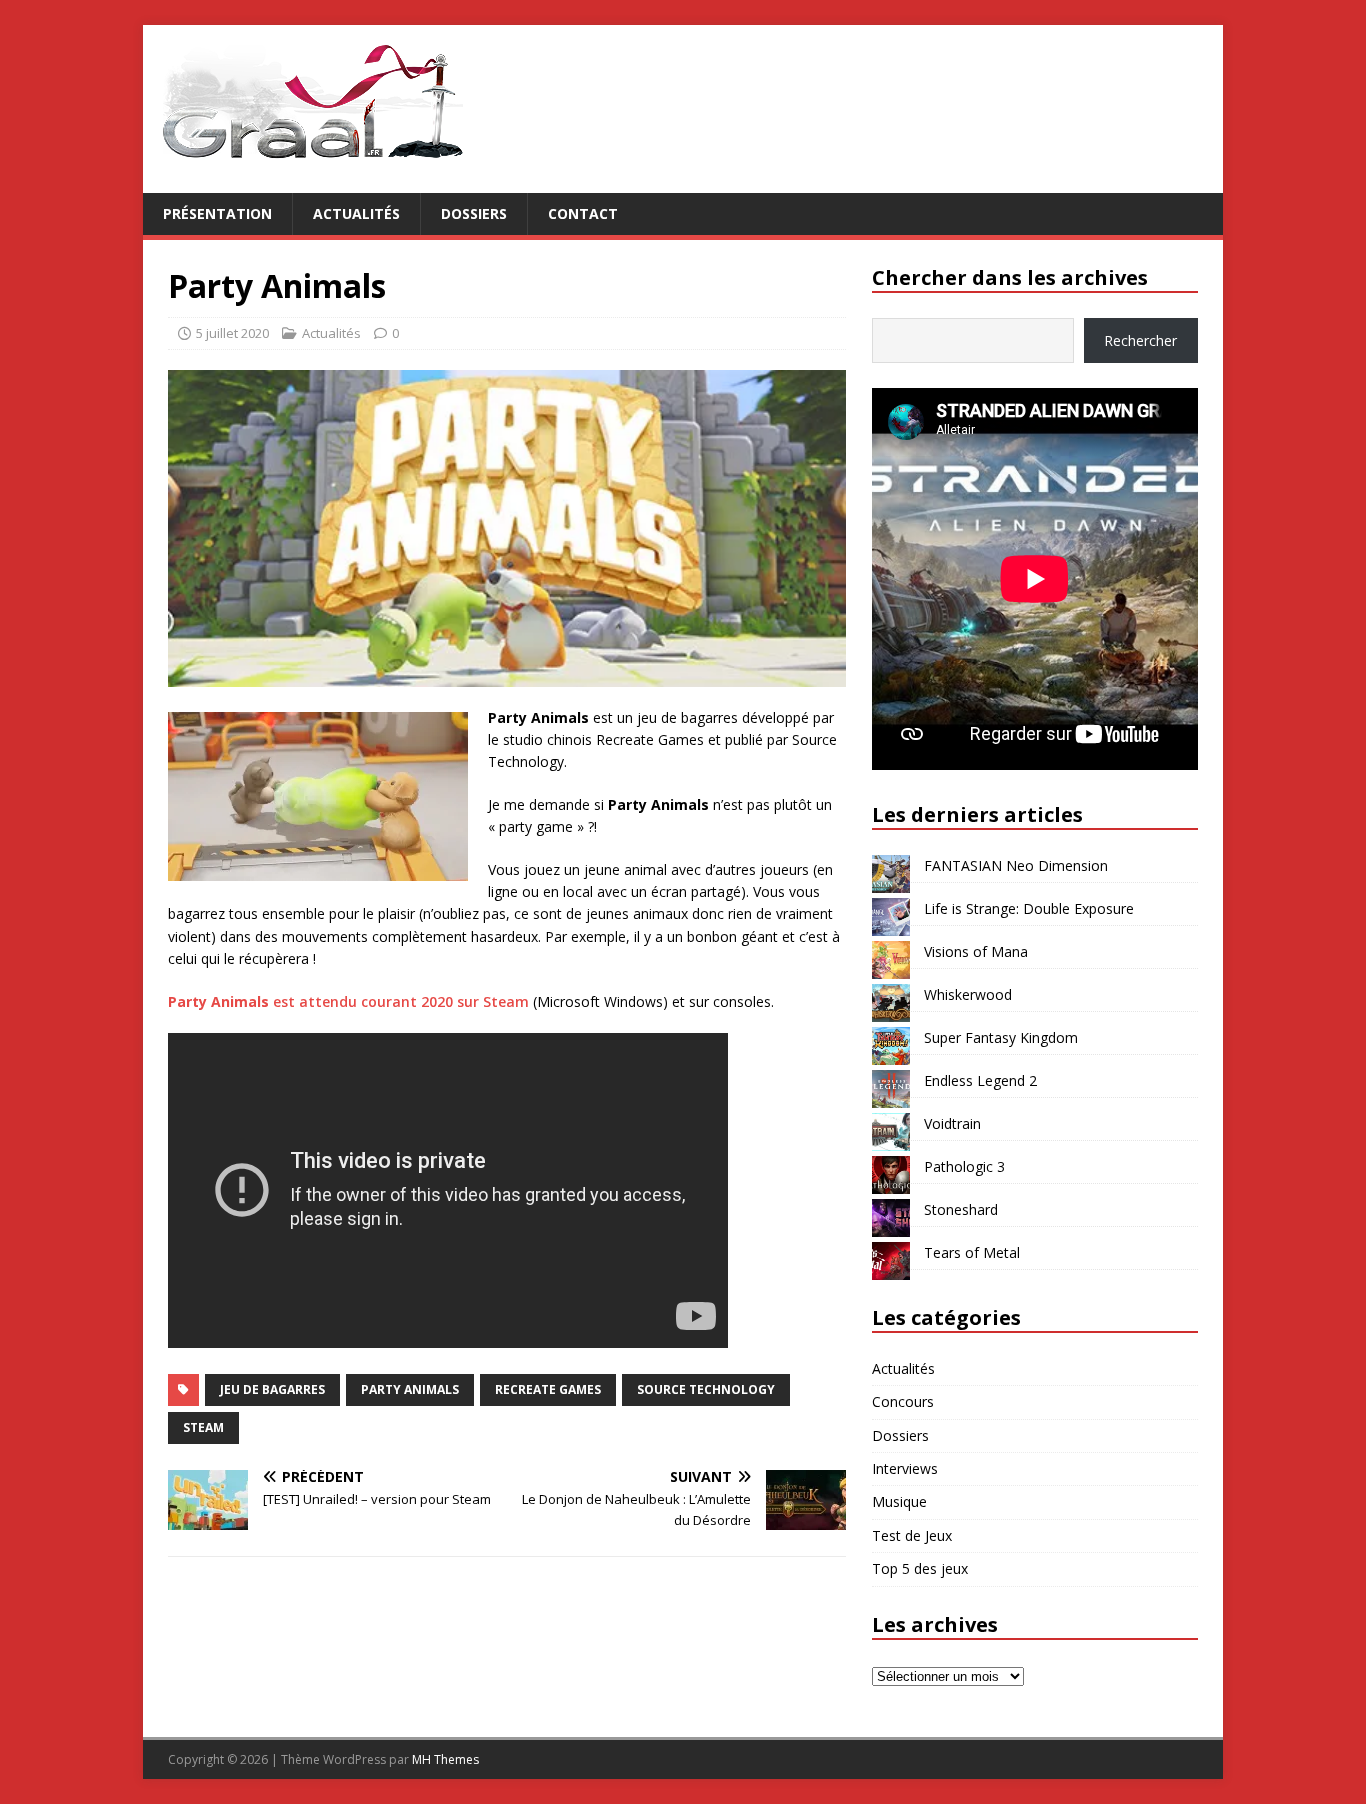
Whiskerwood (968, 994)
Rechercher (1140, 340)
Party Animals (410, 1389)
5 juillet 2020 (232, 333)
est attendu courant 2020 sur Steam (348, 1001)
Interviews (905, 1468)
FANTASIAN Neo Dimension (1016, 865)
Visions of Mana (976, 951)
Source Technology (706, 1389)
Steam (203, 1427)
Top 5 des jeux (920, 1568)
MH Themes (445, 1759)
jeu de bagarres (272, 1389)
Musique (899, 1501)
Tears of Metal (972, 1252)
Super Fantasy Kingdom (1001, 1037)
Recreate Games (548, 1389)
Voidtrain (952, 1123)
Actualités (356, 213)
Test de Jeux (912, 1535)
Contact (583, 213)
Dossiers (474, 213)
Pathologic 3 (964, 1166)
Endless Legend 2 (980, 1080)
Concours (903, 1401)
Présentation (217, 213)
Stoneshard (961, 1209)
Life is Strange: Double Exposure (1029, 908)
